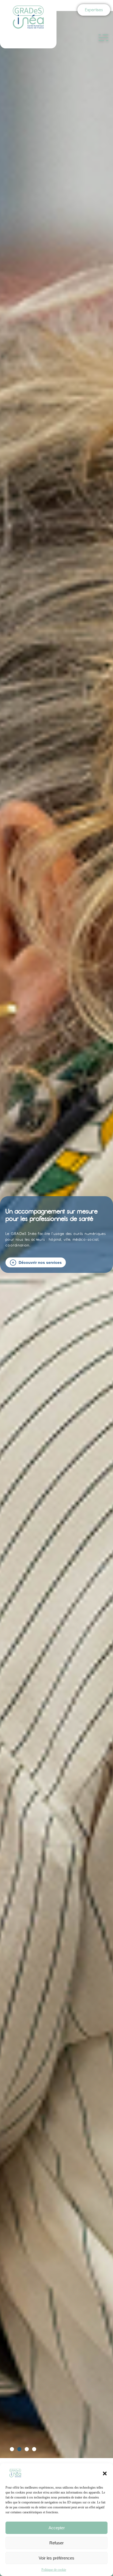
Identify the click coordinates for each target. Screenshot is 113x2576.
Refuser (56, 2543)
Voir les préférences (56, 2558)
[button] (105, 2473)
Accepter (57, 2528)
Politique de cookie (54, 2570)
